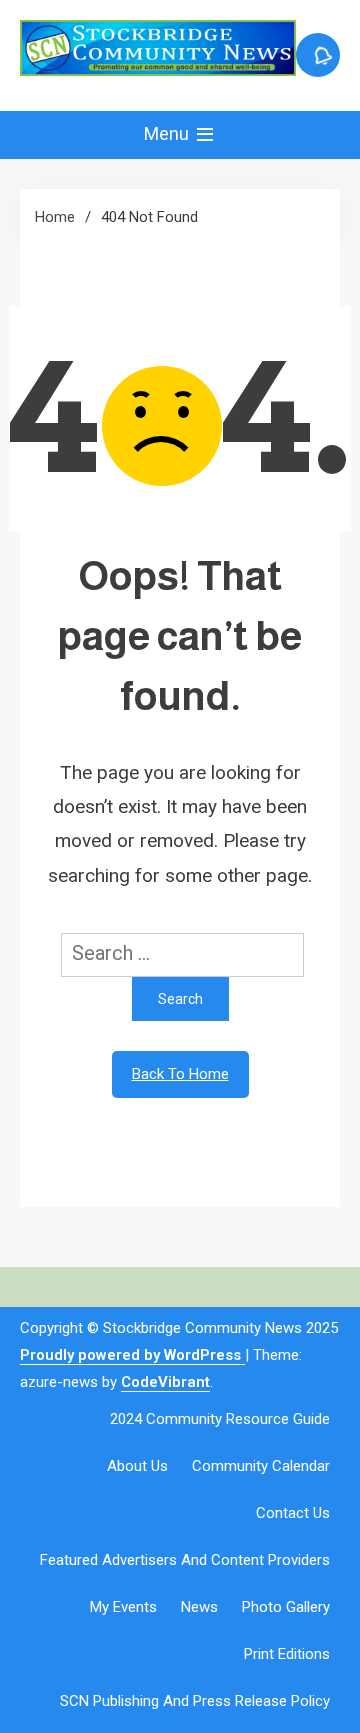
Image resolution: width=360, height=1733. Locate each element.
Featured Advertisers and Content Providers (185, 1560)
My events (123, 1607)
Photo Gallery (286, 1607)
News (199, 1607)
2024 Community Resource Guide (220, 1419)
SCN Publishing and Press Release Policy (195, 1701)
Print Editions (287, 1654)
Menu (168, 133)
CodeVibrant (165, 1382)
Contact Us (293, 1513)
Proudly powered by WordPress (132, 1355)
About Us (137, 1466)
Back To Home (180, 1074)
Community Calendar (261, 1466)
